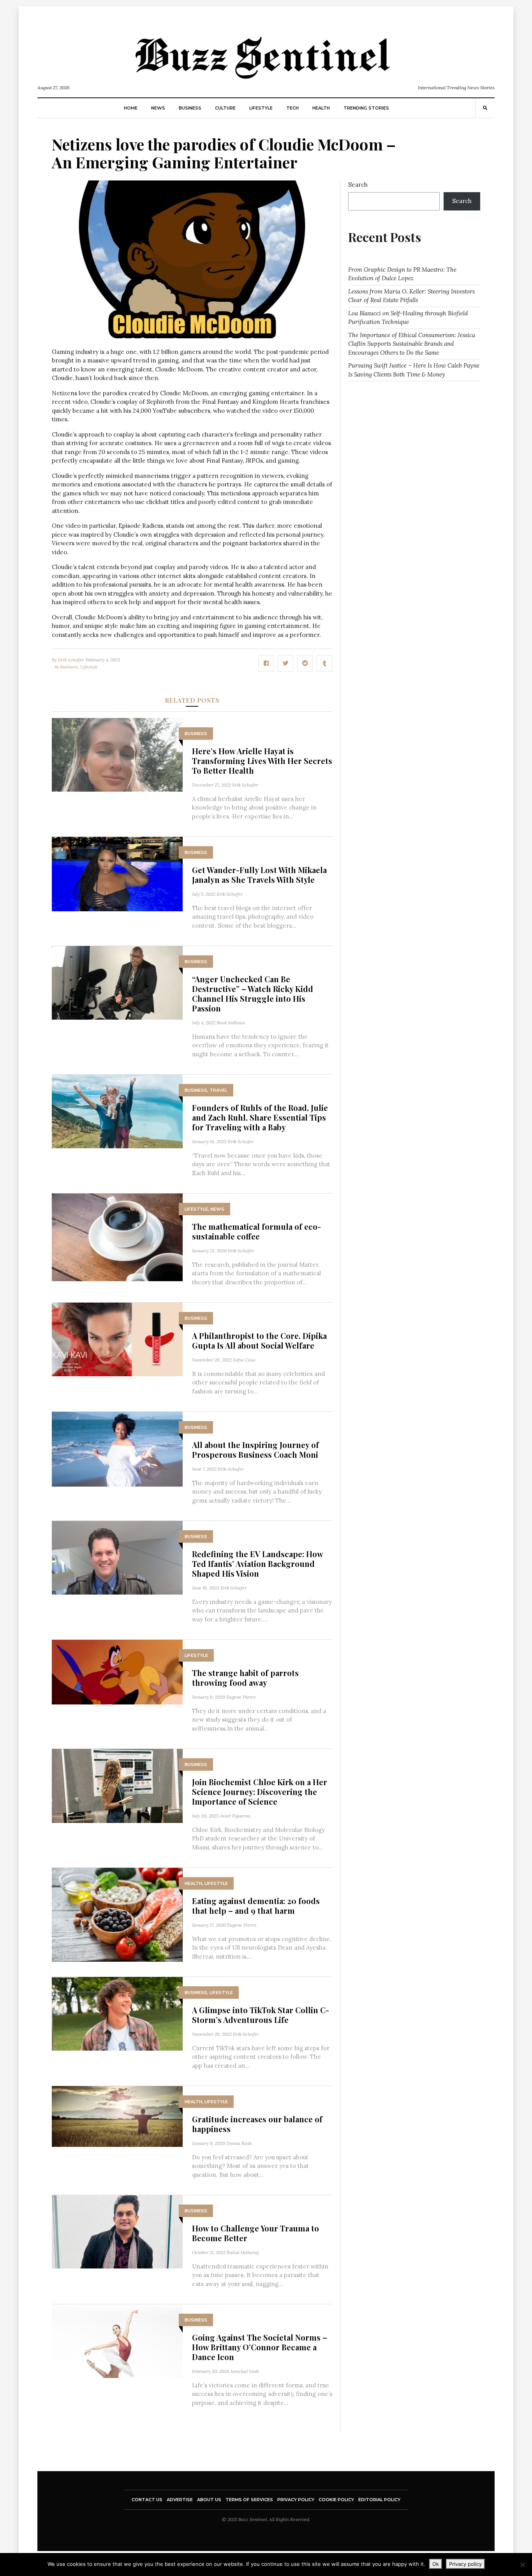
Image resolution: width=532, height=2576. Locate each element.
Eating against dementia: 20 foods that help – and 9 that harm (256, 1906)
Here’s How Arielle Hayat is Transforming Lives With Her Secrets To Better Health (262, 761)
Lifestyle (261, 108)
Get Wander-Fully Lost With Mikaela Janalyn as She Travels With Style (259, 875)
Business (190, 108)
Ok (436, 2564)
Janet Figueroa (235, 1816)
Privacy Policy (296, 2500)
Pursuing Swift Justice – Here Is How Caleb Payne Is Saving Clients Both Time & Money (414, 370)
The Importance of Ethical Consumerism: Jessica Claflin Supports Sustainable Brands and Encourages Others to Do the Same (412, 344)
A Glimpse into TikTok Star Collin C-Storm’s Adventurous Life (261, 2015)
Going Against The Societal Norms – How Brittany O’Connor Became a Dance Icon (260, 2347)
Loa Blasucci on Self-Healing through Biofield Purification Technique (408, 318)
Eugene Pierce (241, 1697)
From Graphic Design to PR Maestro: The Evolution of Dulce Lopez (402, 274)
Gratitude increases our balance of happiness (257, 2124)
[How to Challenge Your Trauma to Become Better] (117, 2231)
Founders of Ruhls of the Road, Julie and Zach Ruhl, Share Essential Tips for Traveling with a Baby (260, 1117)
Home (131, 108)
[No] (522, 2565)
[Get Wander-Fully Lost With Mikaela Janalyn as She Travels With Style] (117, 873)
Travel (218, 1090)
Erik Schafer (71, 660)
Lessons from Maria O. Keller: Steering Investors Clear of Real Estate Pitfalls (411, 296)
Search (358, 185)
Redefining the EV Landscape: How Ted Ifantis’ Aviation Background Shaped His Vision (257, 1564)
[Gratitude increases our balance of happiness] (117, 2116)
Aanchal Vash (245, 2371)
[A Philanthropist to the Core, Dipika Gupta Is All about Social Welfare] (117, 1339)
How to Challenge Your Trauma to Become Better (255, 2233)
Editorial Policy (379, 2500)
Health (321, 108)
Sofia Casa (244, 1360)
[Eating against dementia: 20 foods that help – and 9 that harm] (117, 1914)
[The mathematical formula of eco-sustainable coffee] (117, 1237)
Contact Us (147, 2500)
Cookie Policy (336, 2500)
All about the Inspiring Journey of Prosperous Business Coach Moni (255, 1450)
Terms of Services (249, 2500)
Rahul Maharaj (243, 2252)
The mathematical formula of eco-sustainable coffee (256, 1231)
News (158, 108)
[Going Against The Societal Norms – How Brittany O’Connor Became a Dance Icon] (117, 2341)
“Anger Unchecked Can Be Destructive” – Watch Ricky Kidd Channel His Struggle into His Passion (253, 994)
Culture (225, 108)
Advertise (180, 2500)
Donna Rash (239, 2143)
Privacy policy (465, 2564)
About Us (209, 2500)
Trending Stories (366, 108)
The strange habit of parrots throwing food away (245, 1678)
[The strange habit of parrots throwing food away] (117, 1672)
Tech (292, 108)
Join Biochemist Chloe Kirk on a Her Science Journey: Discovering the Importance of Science (260, 1792)
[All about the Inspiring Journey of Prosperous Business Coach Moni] (117, 1449)
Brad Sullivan (231, 1023)
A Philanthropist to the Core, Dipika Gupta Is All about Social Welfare (259, 1340)
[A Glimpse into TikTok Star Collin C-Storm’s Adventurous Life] (117, 2013)
